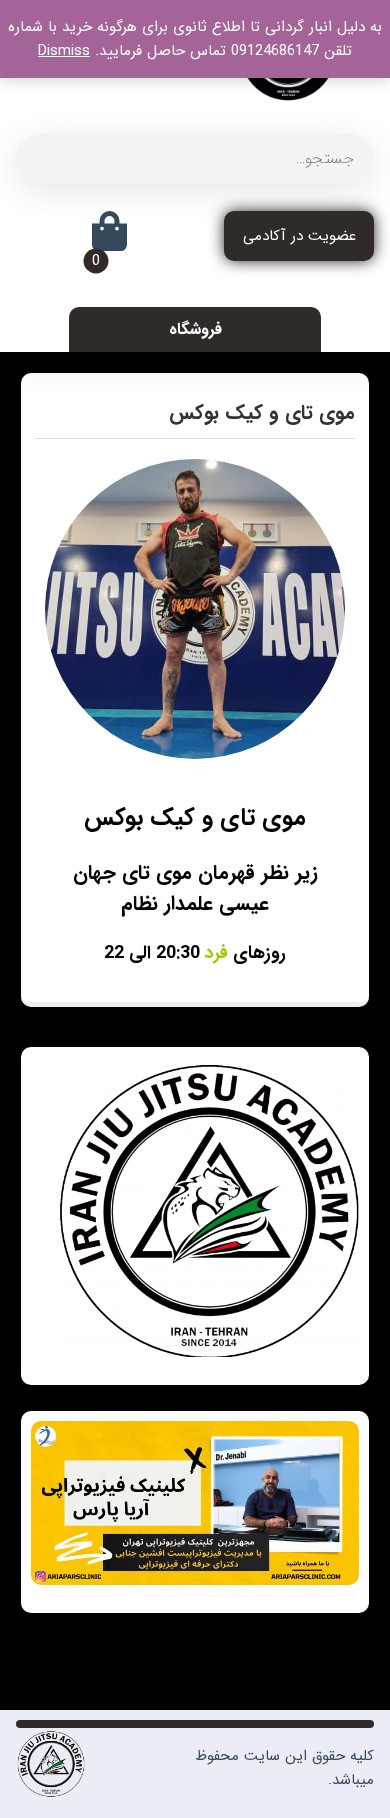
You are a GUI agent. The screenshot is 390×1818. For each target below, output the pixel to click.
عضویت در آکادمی (299, 236)
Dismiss (64, 51)
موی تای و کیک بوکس (262, 412)
